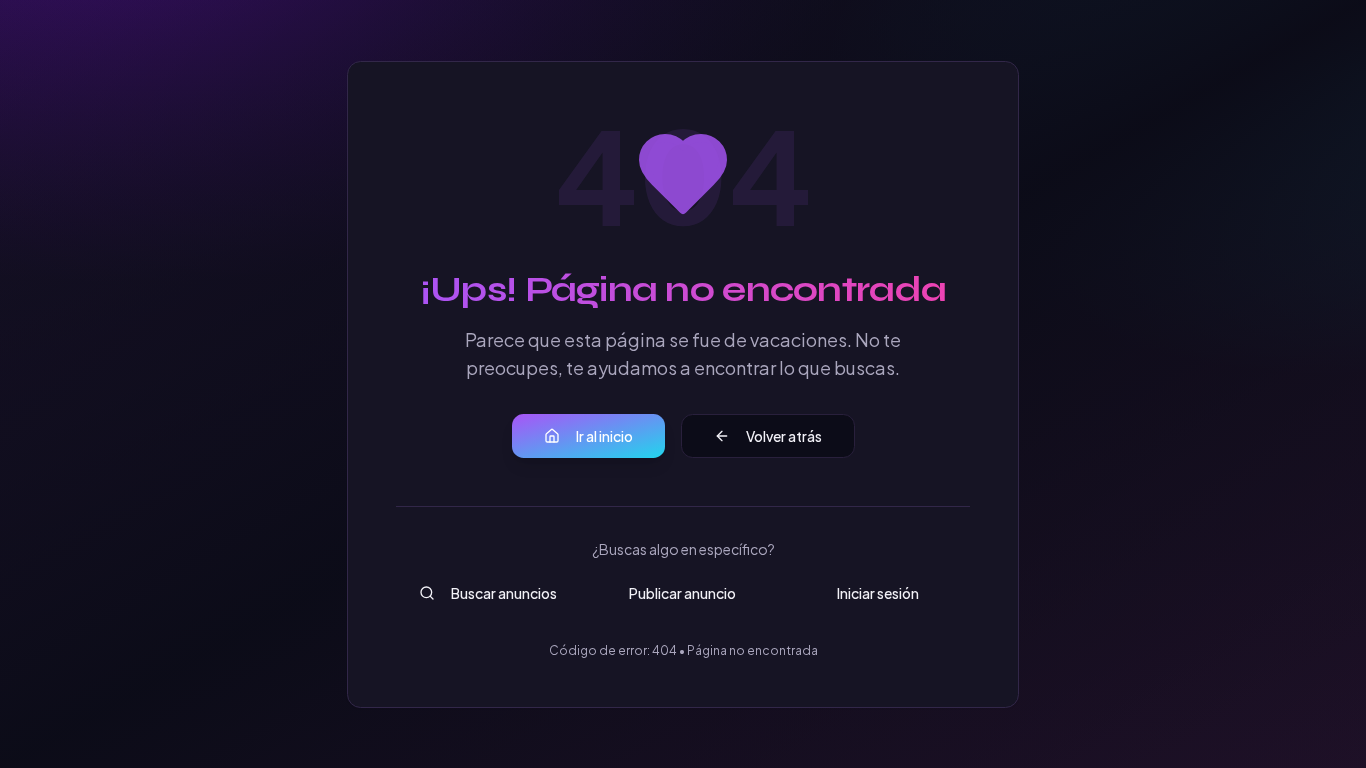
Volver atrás (784, 436)
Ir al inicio (604, 436)
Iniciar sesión (878, 593)
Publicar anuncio (682, 593)
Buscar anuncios (504, 593)
